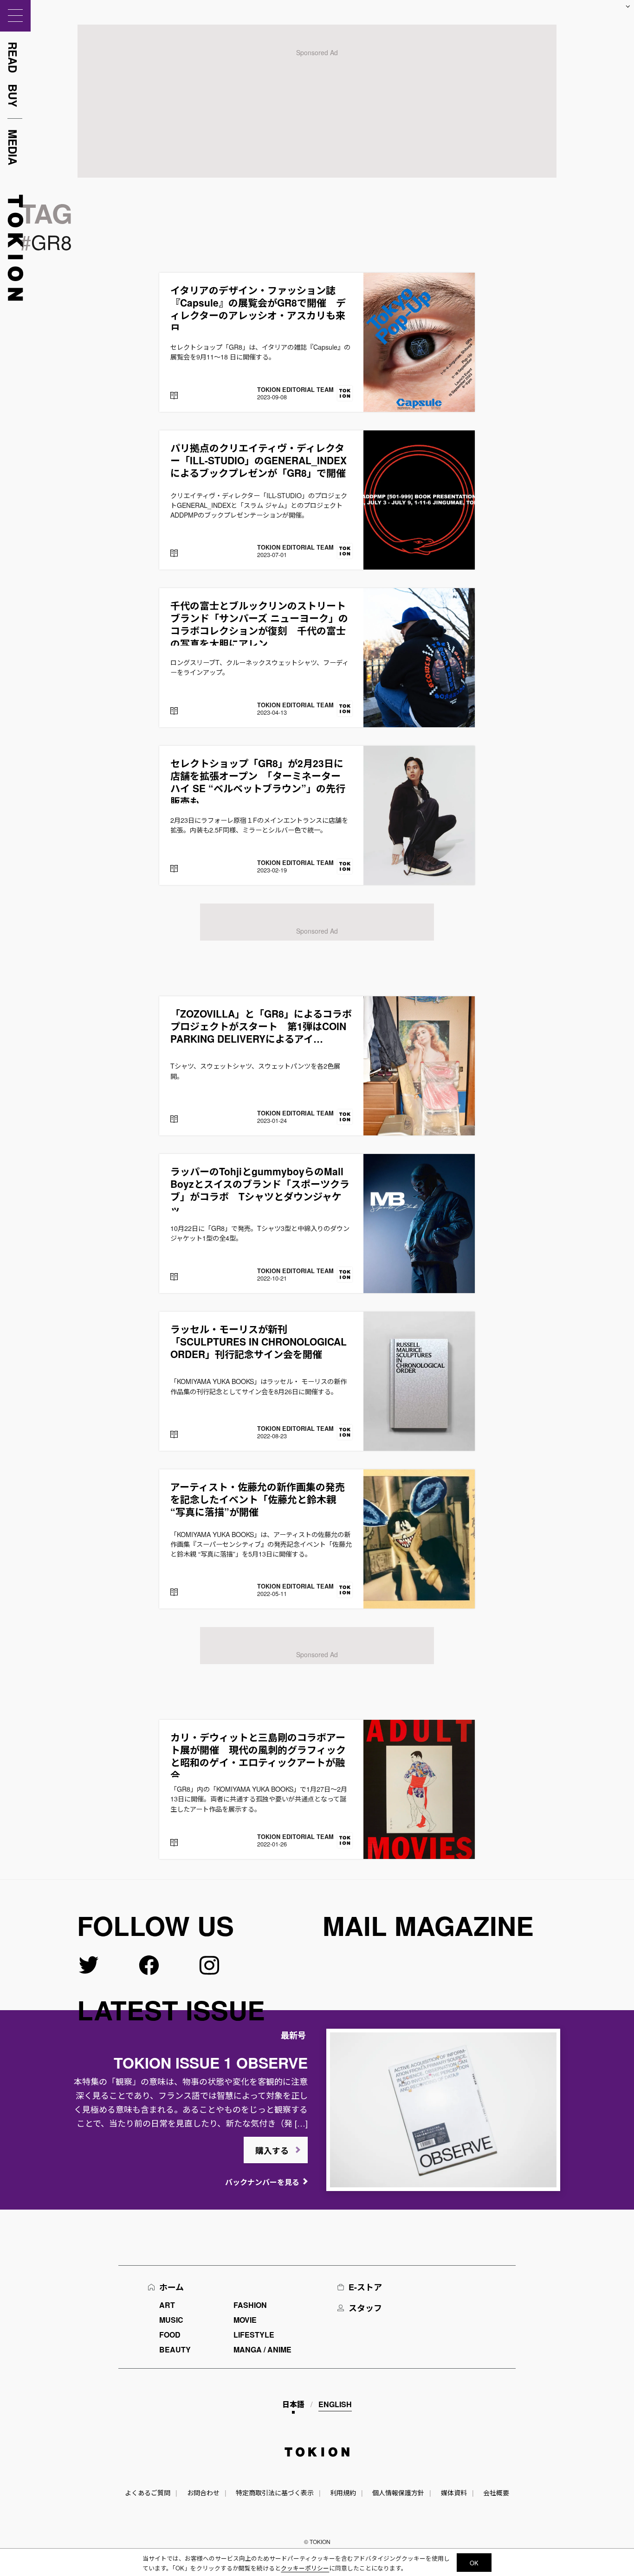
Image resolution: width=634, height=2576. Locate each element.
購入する (272, 2151)
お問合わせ (203, 2493)
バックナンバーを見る (262, 2182)
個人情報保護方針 (398, 2493)
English (335, 2404)
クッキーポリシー (305, 2568)
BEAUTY (175, 2349)
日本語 (293, 2404)
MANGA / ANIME (262, 2349)
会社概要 (496, 2493)
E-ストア (365, 2287)
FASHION (250, 2305)
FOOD (170, 2335)
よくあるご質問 (148, 2493)
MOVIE (245, 2320)
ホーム (171, 2287)
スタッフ (365, 2308)
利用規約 (343, 2493)
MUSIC (171, 2320)
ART (167, 2305)
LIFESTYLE (254, 2335)
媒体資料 (454, 2493)
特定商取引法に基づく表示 (275, 2493)
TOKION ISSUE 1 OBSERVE (211, 2063)
